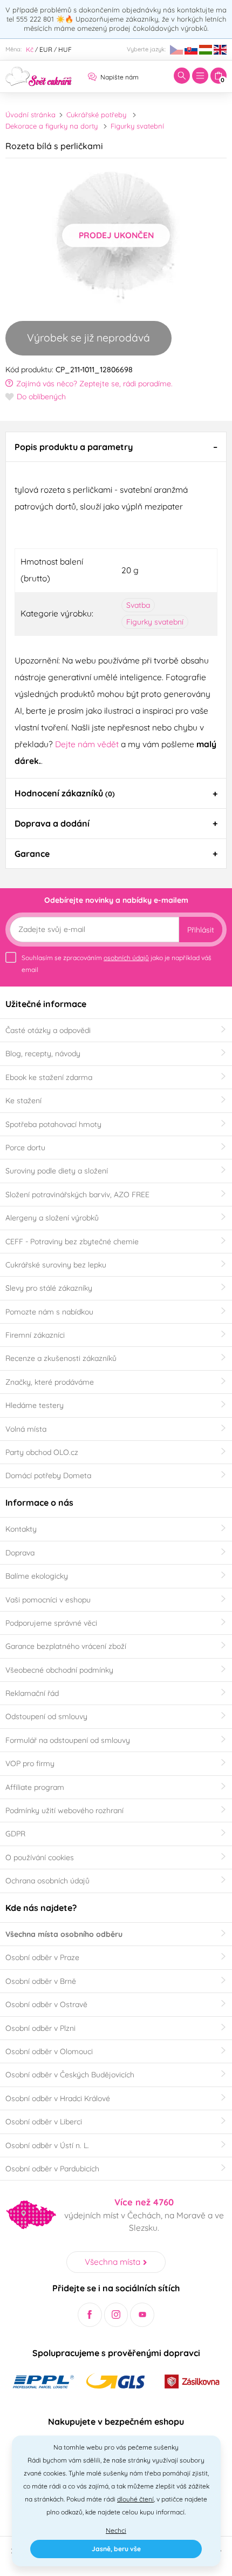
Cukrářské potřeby (96, 115)
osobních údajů (126, 958)
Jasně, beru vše (116, 2549)
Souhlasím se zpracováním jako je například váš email (117, 964)
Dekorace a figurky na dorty (52, 126)
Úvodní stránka (30, 115)
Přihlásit (201, 930)
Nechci (116, 2530)
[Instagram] (116, 2315)
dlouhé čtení (135, 2499)
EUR (46, 49)
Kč (30, 49)
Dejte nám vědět (87, 744)
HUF (65, 49)
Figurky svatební (137, 126)
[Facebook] (90, 2315)
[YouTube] (142, 2315)
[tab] (116, 447)
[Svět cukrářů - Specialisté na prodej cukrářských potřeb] (39, 75)
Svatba (138, 605)
